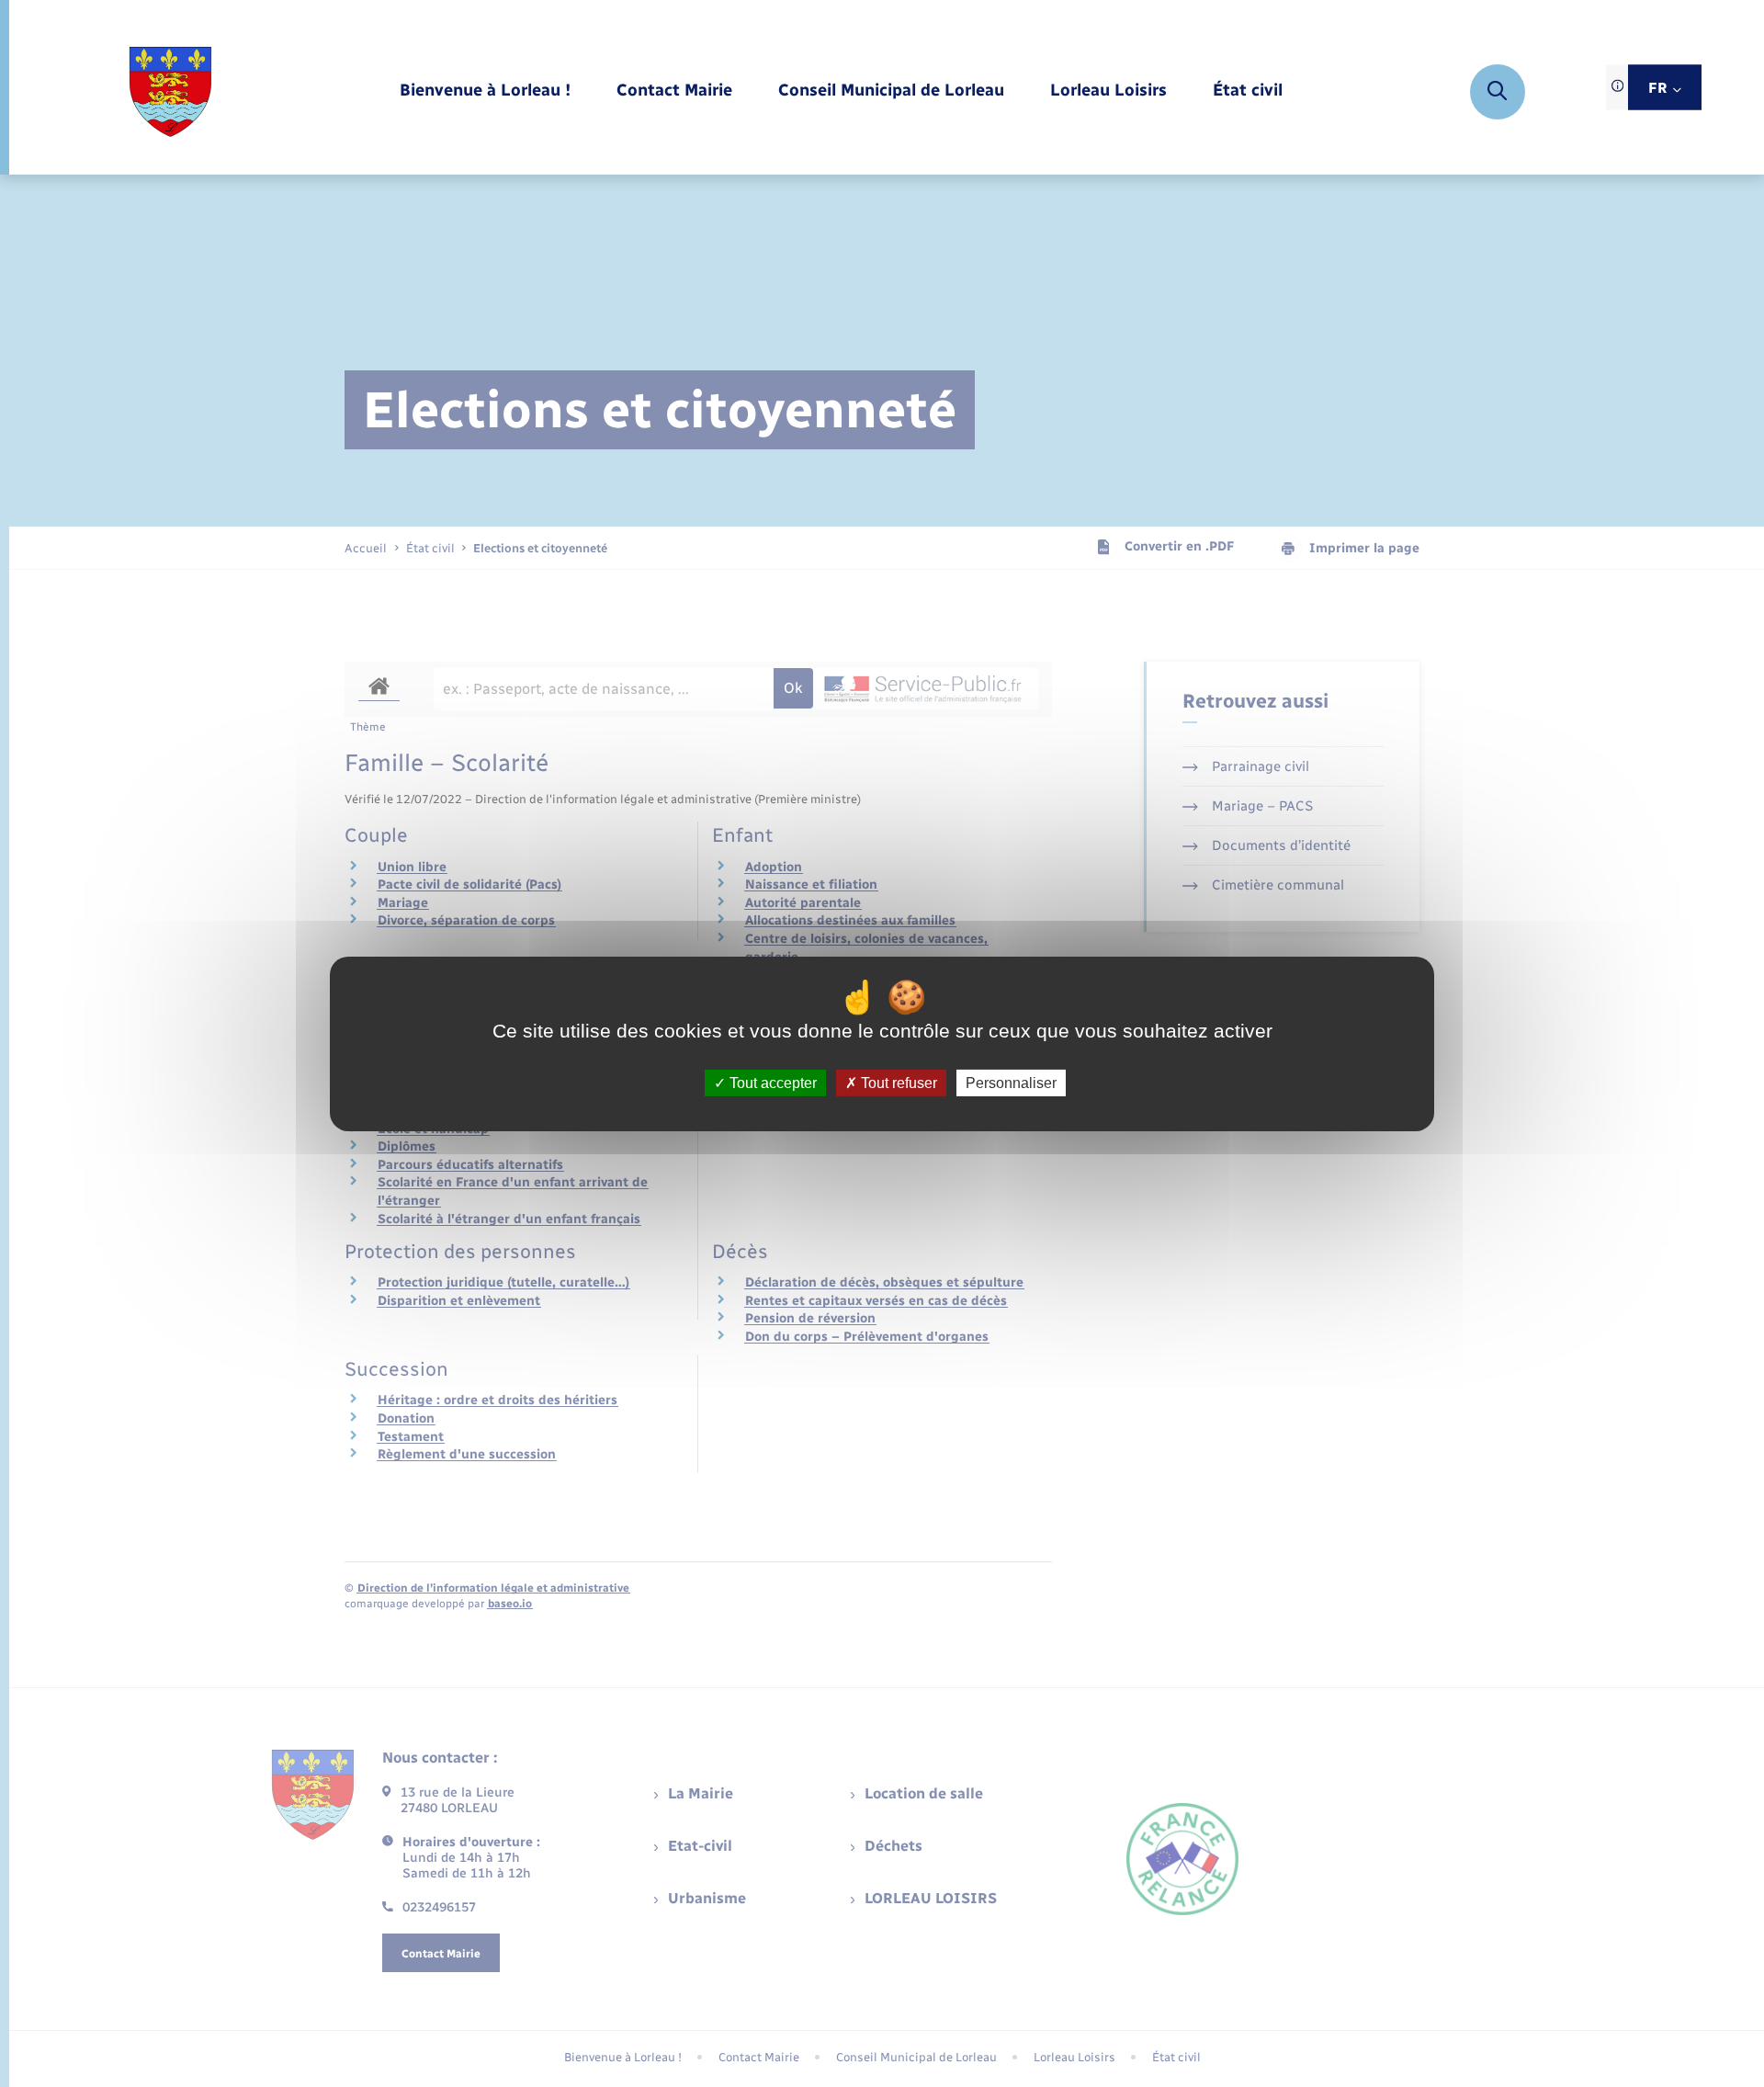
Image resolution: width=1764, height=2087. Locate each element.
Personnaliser (1011, 1082)
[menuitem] (485, 91)
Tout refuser (897, 1082)
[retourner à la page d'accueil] (170, 92)
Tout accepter (771, 1082)
